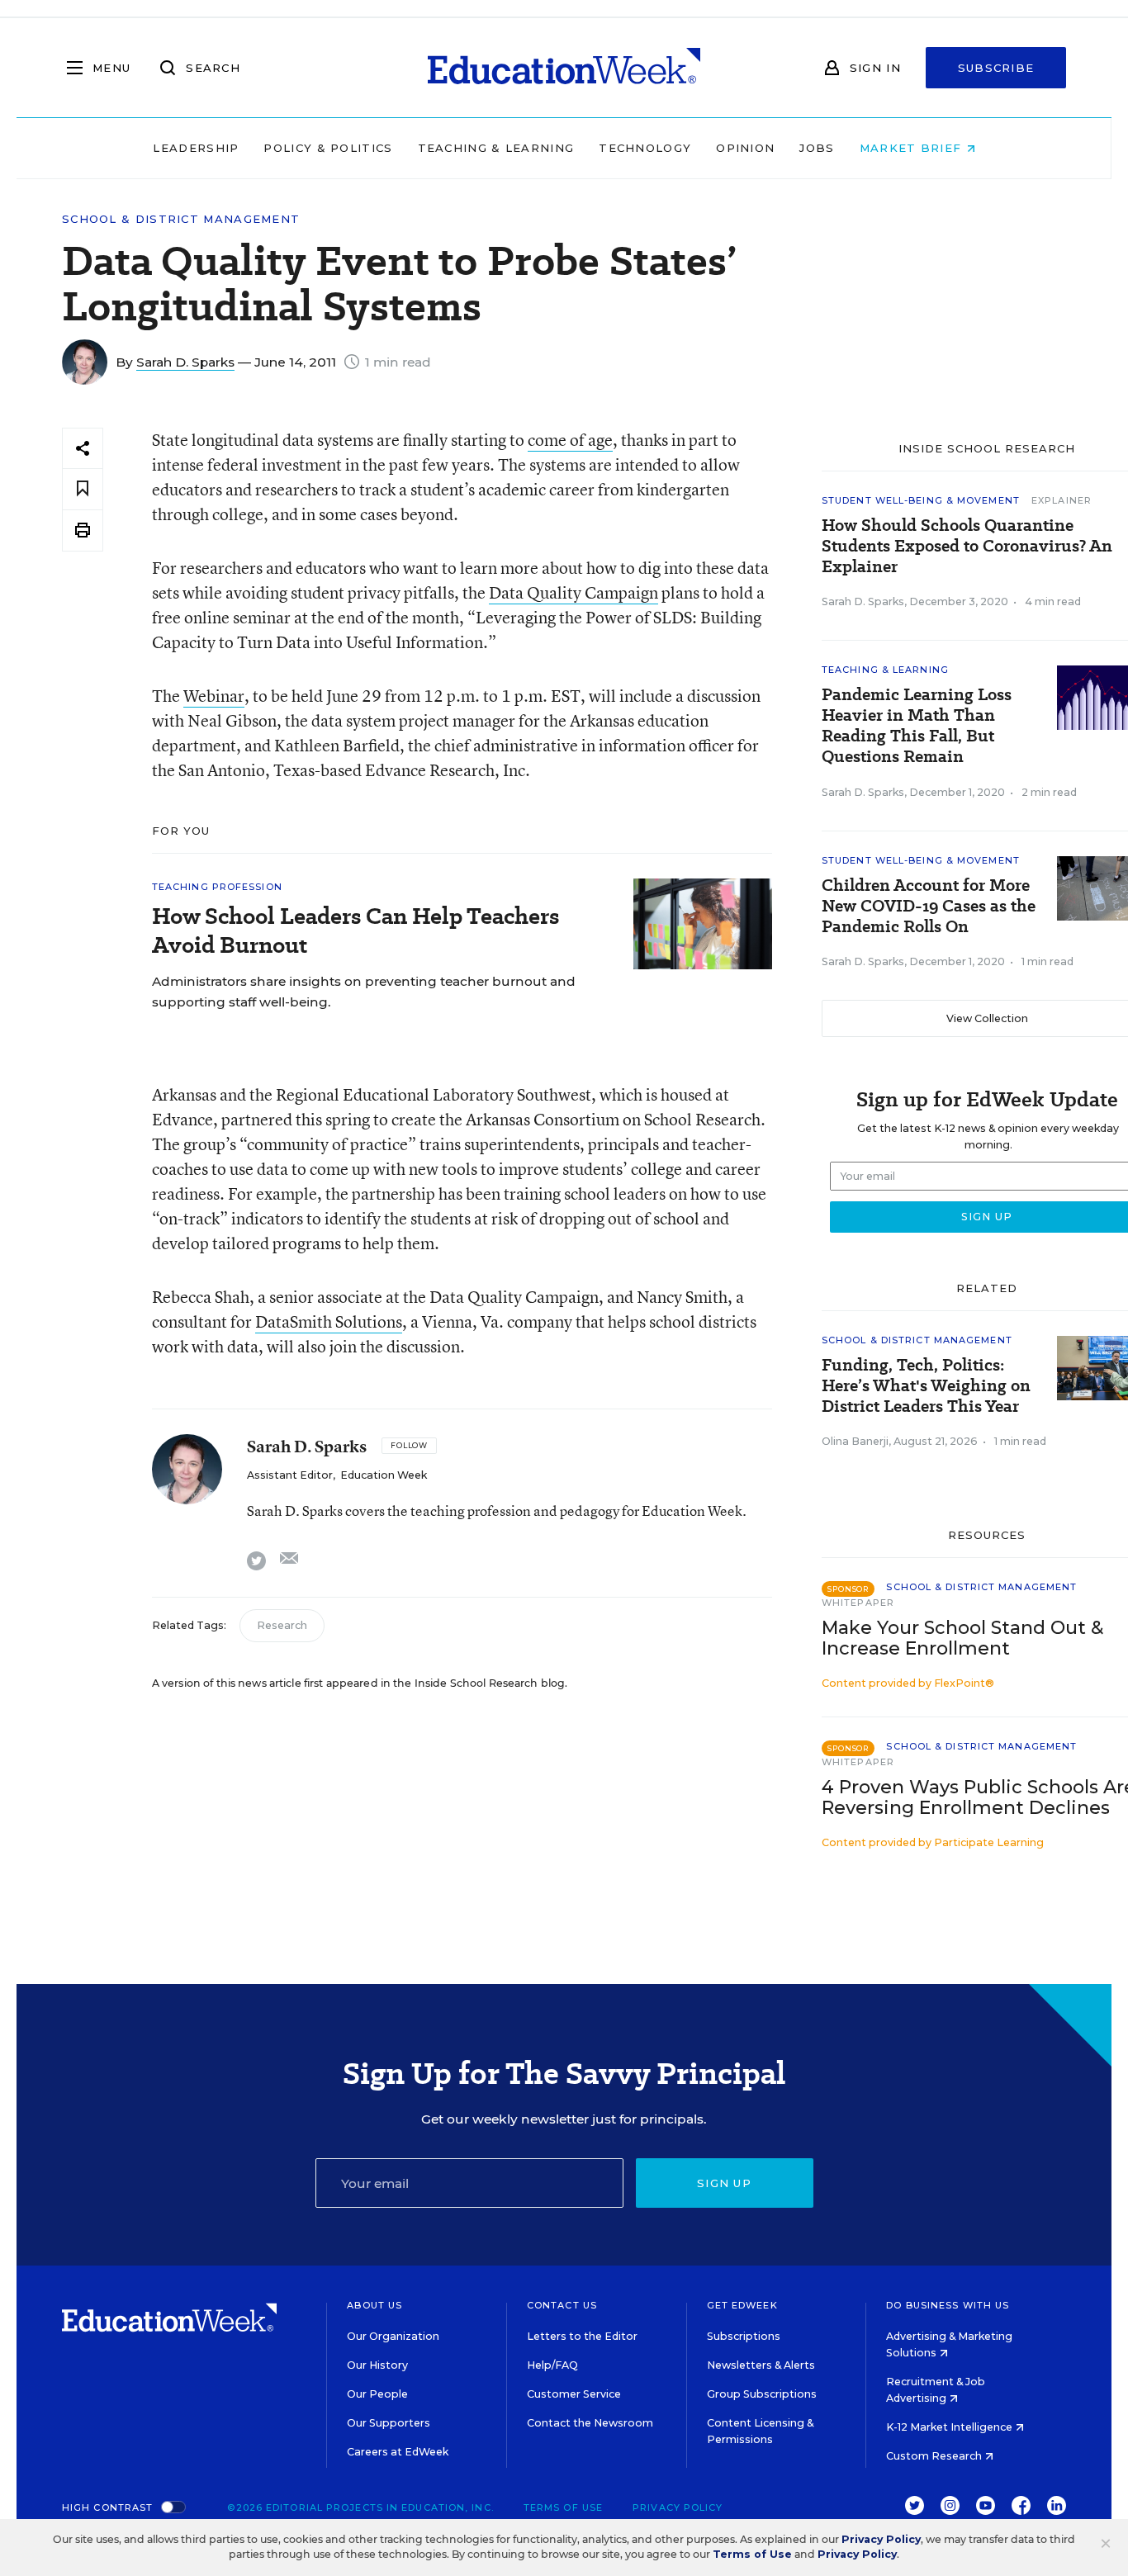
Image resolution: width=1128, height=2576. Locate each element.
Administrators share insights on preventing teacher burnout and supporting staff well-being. (364, 992)
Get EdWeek (742, 2305)
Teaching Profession (217, 887)
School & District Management (181, 219)
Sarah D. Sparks (185, 362)
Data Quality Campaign (573, 592)
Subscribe (996, 68)
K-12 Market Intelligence (950, 2427)
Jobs (817, 148)
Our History (377, 2365)
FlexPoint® (964, 1683)
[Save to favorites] (83, 489)
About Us (374, 2305)
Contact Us (562, 2305)
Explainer (1062, 500)
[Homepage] (564, 68)
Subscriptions (744, 2336)
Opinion (745, 148)
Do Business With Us (948, 2305)
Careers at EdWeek (398, 2452)
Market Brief (913, 148)
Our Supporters (389, 2423)
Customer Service (574, 2394)
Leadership (196, 148)
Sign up (724, 2183)
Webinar (214, 696)
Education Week (384, 1475)
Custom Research (935, 2456)
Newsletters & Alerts (761, 2365)
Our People (377, 2394)
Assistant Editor (290, 1475)
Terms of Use (563, 2507)
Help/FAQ (552, 2365)
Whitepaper (858, 1603)
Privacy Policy (678, 2507)
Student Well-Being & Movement (921, 500)
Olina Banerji (855, 1441)
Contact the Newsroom (590, 2423)
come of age (570, 440)
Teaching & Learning (496, 148)
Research (282, 1625)
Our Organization (393, 2336)
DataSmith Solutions (329, 1321)
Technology (645, 148)
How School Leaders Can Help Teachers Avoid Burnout (355, 930)
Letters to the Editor (582, 2336)
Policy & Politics (328, 148)
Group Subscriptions (762, 2394)
